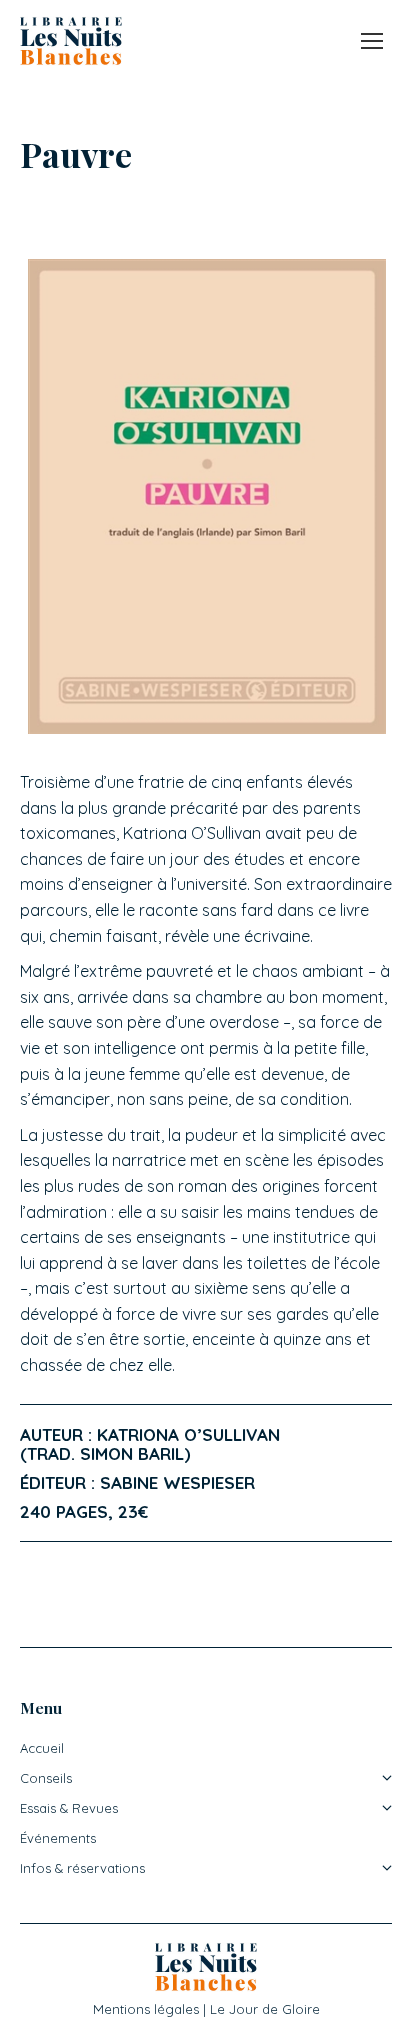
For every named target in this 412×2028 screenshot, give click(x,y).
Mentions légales (146, 2009)
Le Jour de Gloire (265, 2009)
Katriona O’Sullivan (188, 1434)
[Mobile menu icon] (372, 41)
